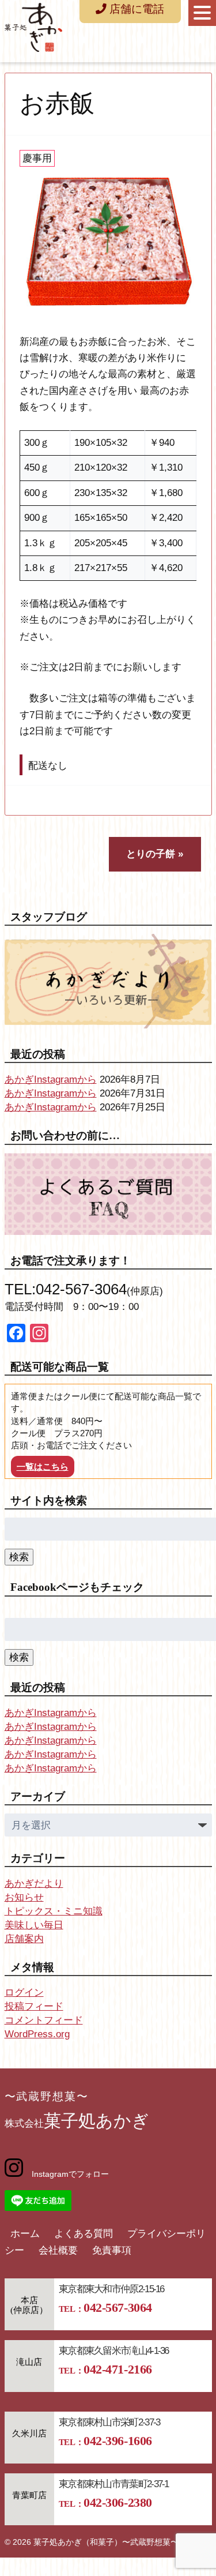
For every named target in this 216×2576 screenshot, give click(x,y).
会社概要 (58, 2250)
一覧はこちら (43, 1467)
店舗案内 (24, 1939)
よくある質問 (84, 2234)
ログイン (24, 1993)
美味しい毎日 (34, 1925)
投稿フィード (34, 2006)
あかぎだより (34, 1884)
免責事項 (112, 2250)
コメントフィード (44, 2020)
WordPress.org (37, 2034)
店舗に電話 (135, 9)
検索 (19, 1557)
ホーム (25, 2234)
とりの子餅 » (155, 854)
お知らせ (24, 1897)
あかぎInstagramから (51, 1079)
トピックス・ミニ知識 (54, 1911)
